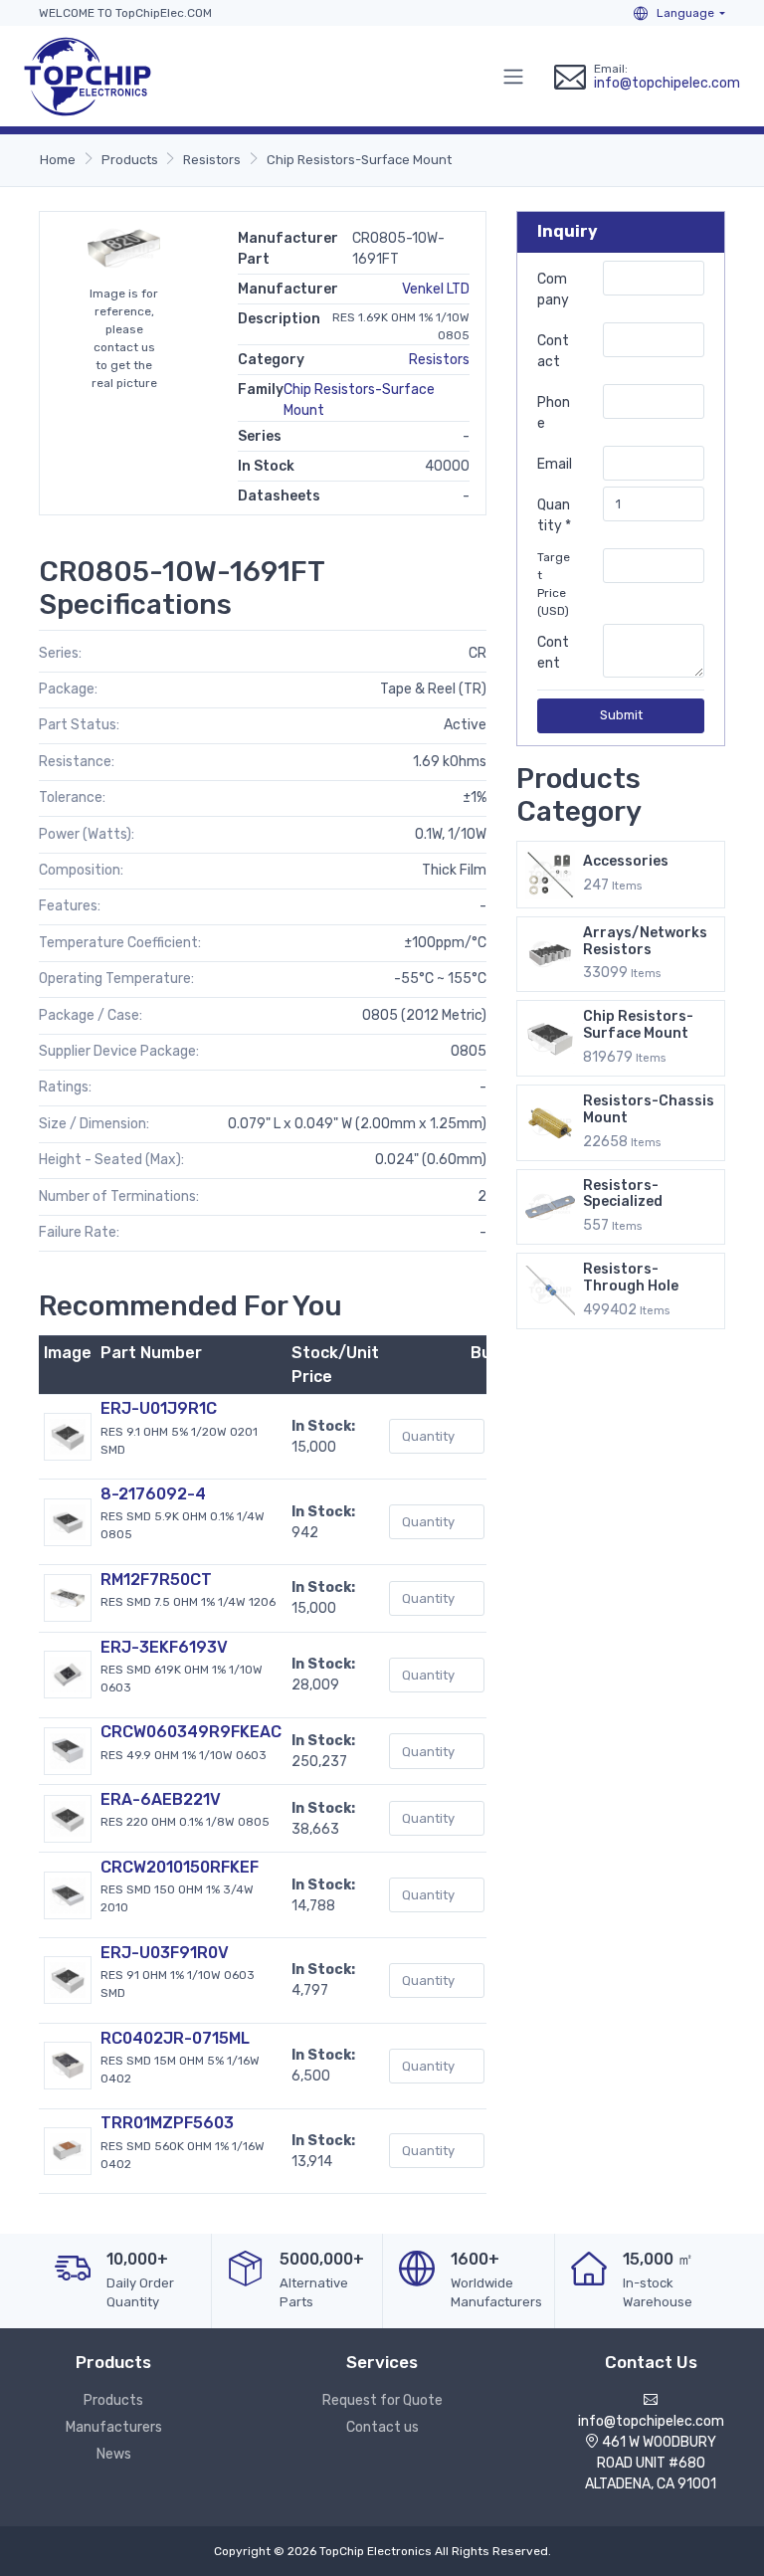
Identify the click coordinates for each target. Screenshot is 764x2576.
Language (684, 13)
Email (555, 464)
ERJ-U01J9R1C (159, 1408)
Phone (554, 413)
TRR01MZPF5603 (167, 2123)
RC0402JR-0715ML (175, 2038)
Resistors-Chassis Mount (649, 1109)
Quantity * (554, 515)
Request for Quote (382, 2400)
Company (553, 290)
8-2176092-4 (153, 1494)
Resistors (212, 160)
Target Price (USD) (554, 584)
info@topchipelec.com (667, 83)
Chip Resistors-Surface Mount (359, 160)
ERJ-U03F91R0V (165, 1953)
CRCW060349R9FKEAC (191, 1732)
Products (130, 160)
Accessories (626, 861)
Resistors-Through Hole (631, 1278)
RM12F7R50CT (156, 1580)
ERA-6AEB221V (161, 1799)
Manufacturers (114, 2427)
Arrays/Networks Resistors (645, 941)
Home (58, 160)
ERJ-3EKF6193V (164, 1647)
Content (553, 653)
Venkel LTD (436, 289)
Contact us (382, 2427)
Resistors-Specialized (623, 1194)
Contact (553, 351)
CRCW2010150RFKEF (180, 1867)
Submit (621, 715)
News (114, 2454)
